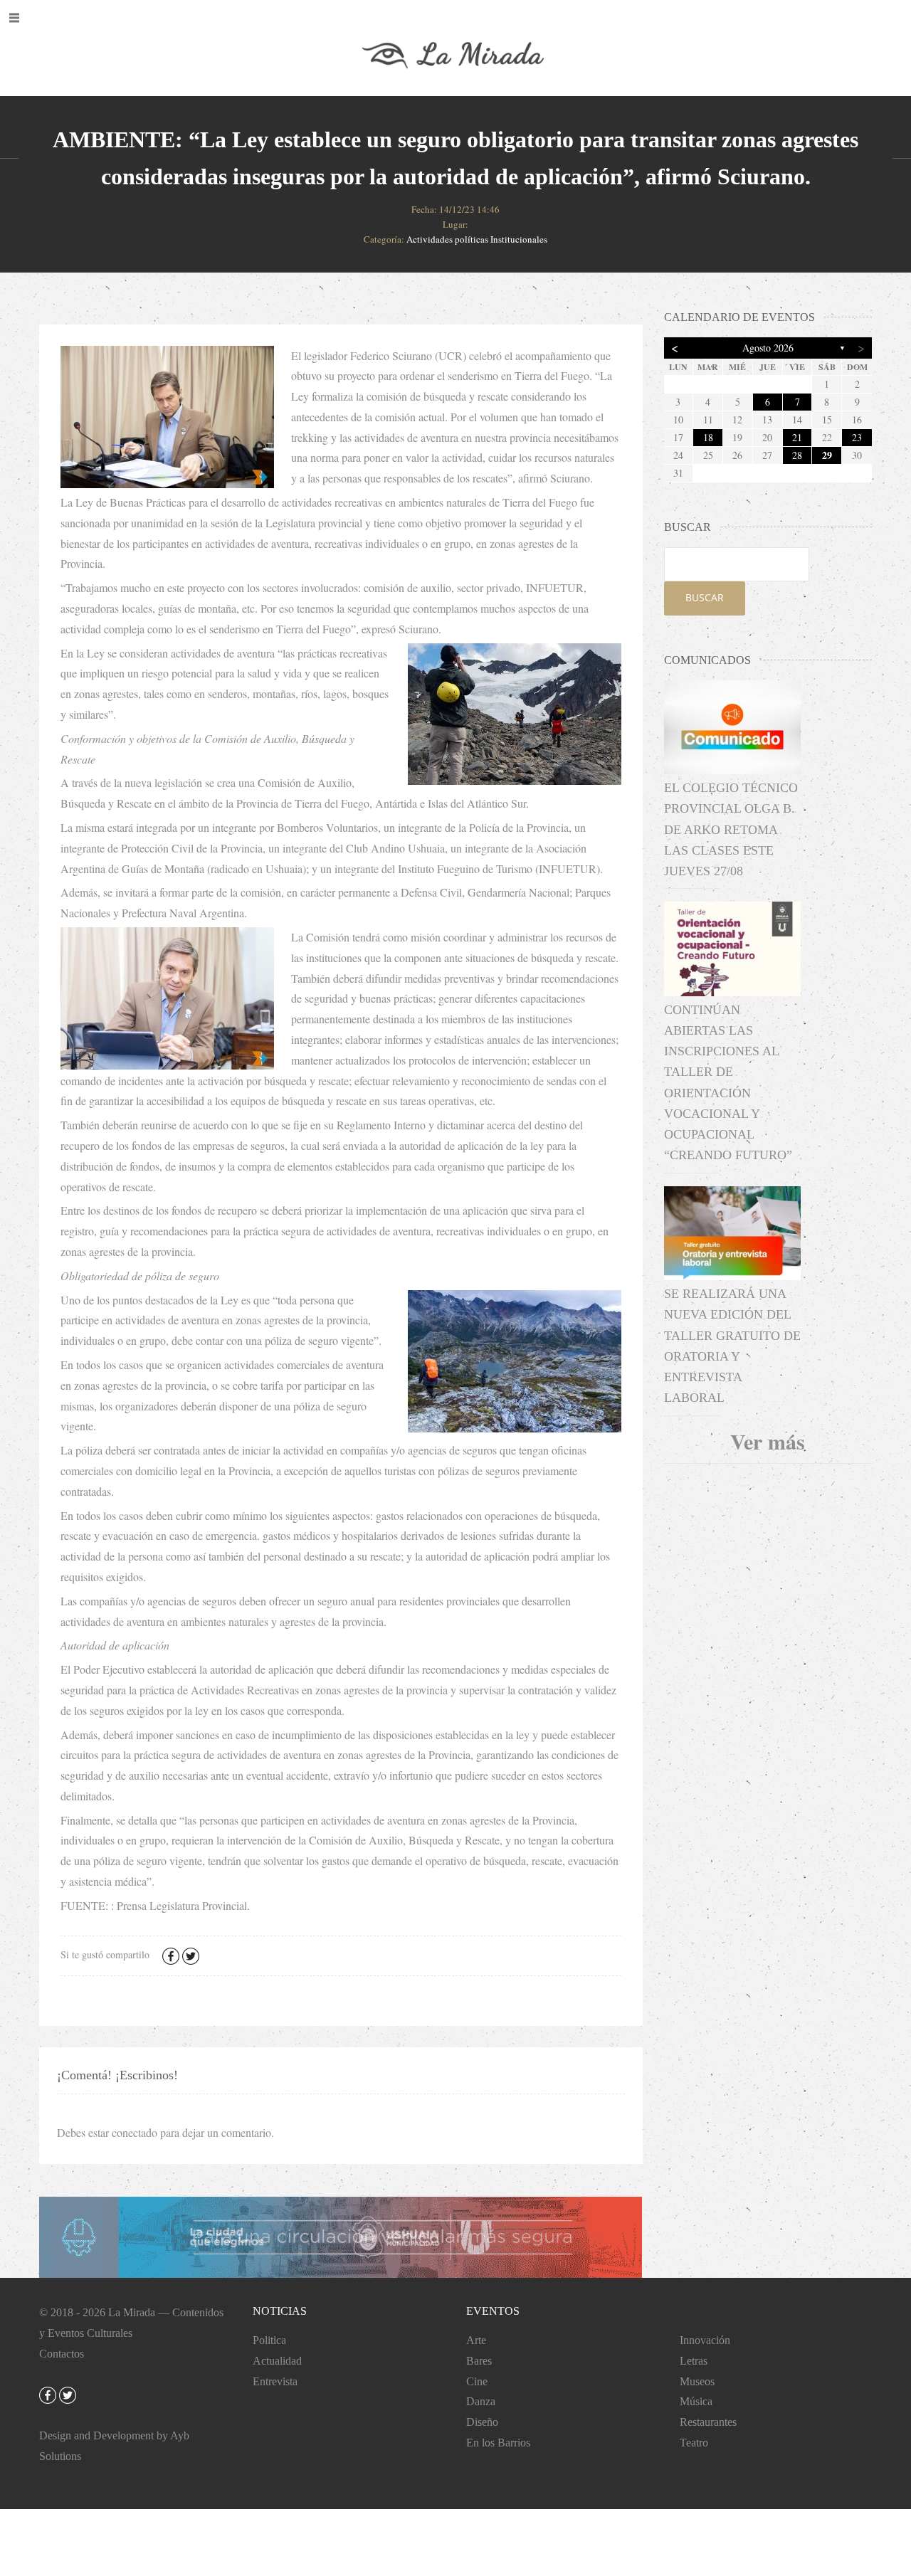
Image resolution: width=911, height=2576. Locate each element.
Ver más (768, 1441)
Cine (477, 2381)
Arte (476, 2340)
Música (696, 2401)
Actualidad (277, 2361)
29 (827, 455)
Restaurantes (708, 2422)
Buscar (705, 597)
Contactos (62, 2354)
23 (857, 437)
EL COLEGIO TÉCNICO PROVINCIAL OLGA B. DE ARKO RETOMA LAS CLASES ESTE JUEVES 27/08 (731, 829)
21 (797, 437)
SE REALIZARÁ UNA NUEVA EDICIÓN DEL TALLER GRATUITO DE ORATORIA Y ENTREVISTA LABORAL (732, 1346)
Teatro (694, 2443)
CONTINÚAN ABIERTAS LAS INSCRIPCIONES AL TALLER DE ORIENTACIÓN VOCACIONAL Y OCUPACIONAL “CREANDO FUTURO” (728, 1083)
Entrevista (275, 2381)
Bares (479, 2361)
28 (797, 455)
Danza (481, 2401)
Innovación (705, 2340)
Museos (697, 2381)
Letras (694, 2361)
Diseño (482, 2422)
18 (708, 437)
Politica (269, 2340)
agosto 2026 (768, 348)
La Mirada (132, 2312)
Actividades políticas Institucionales (477, 239)
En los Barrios (498, 2443)
